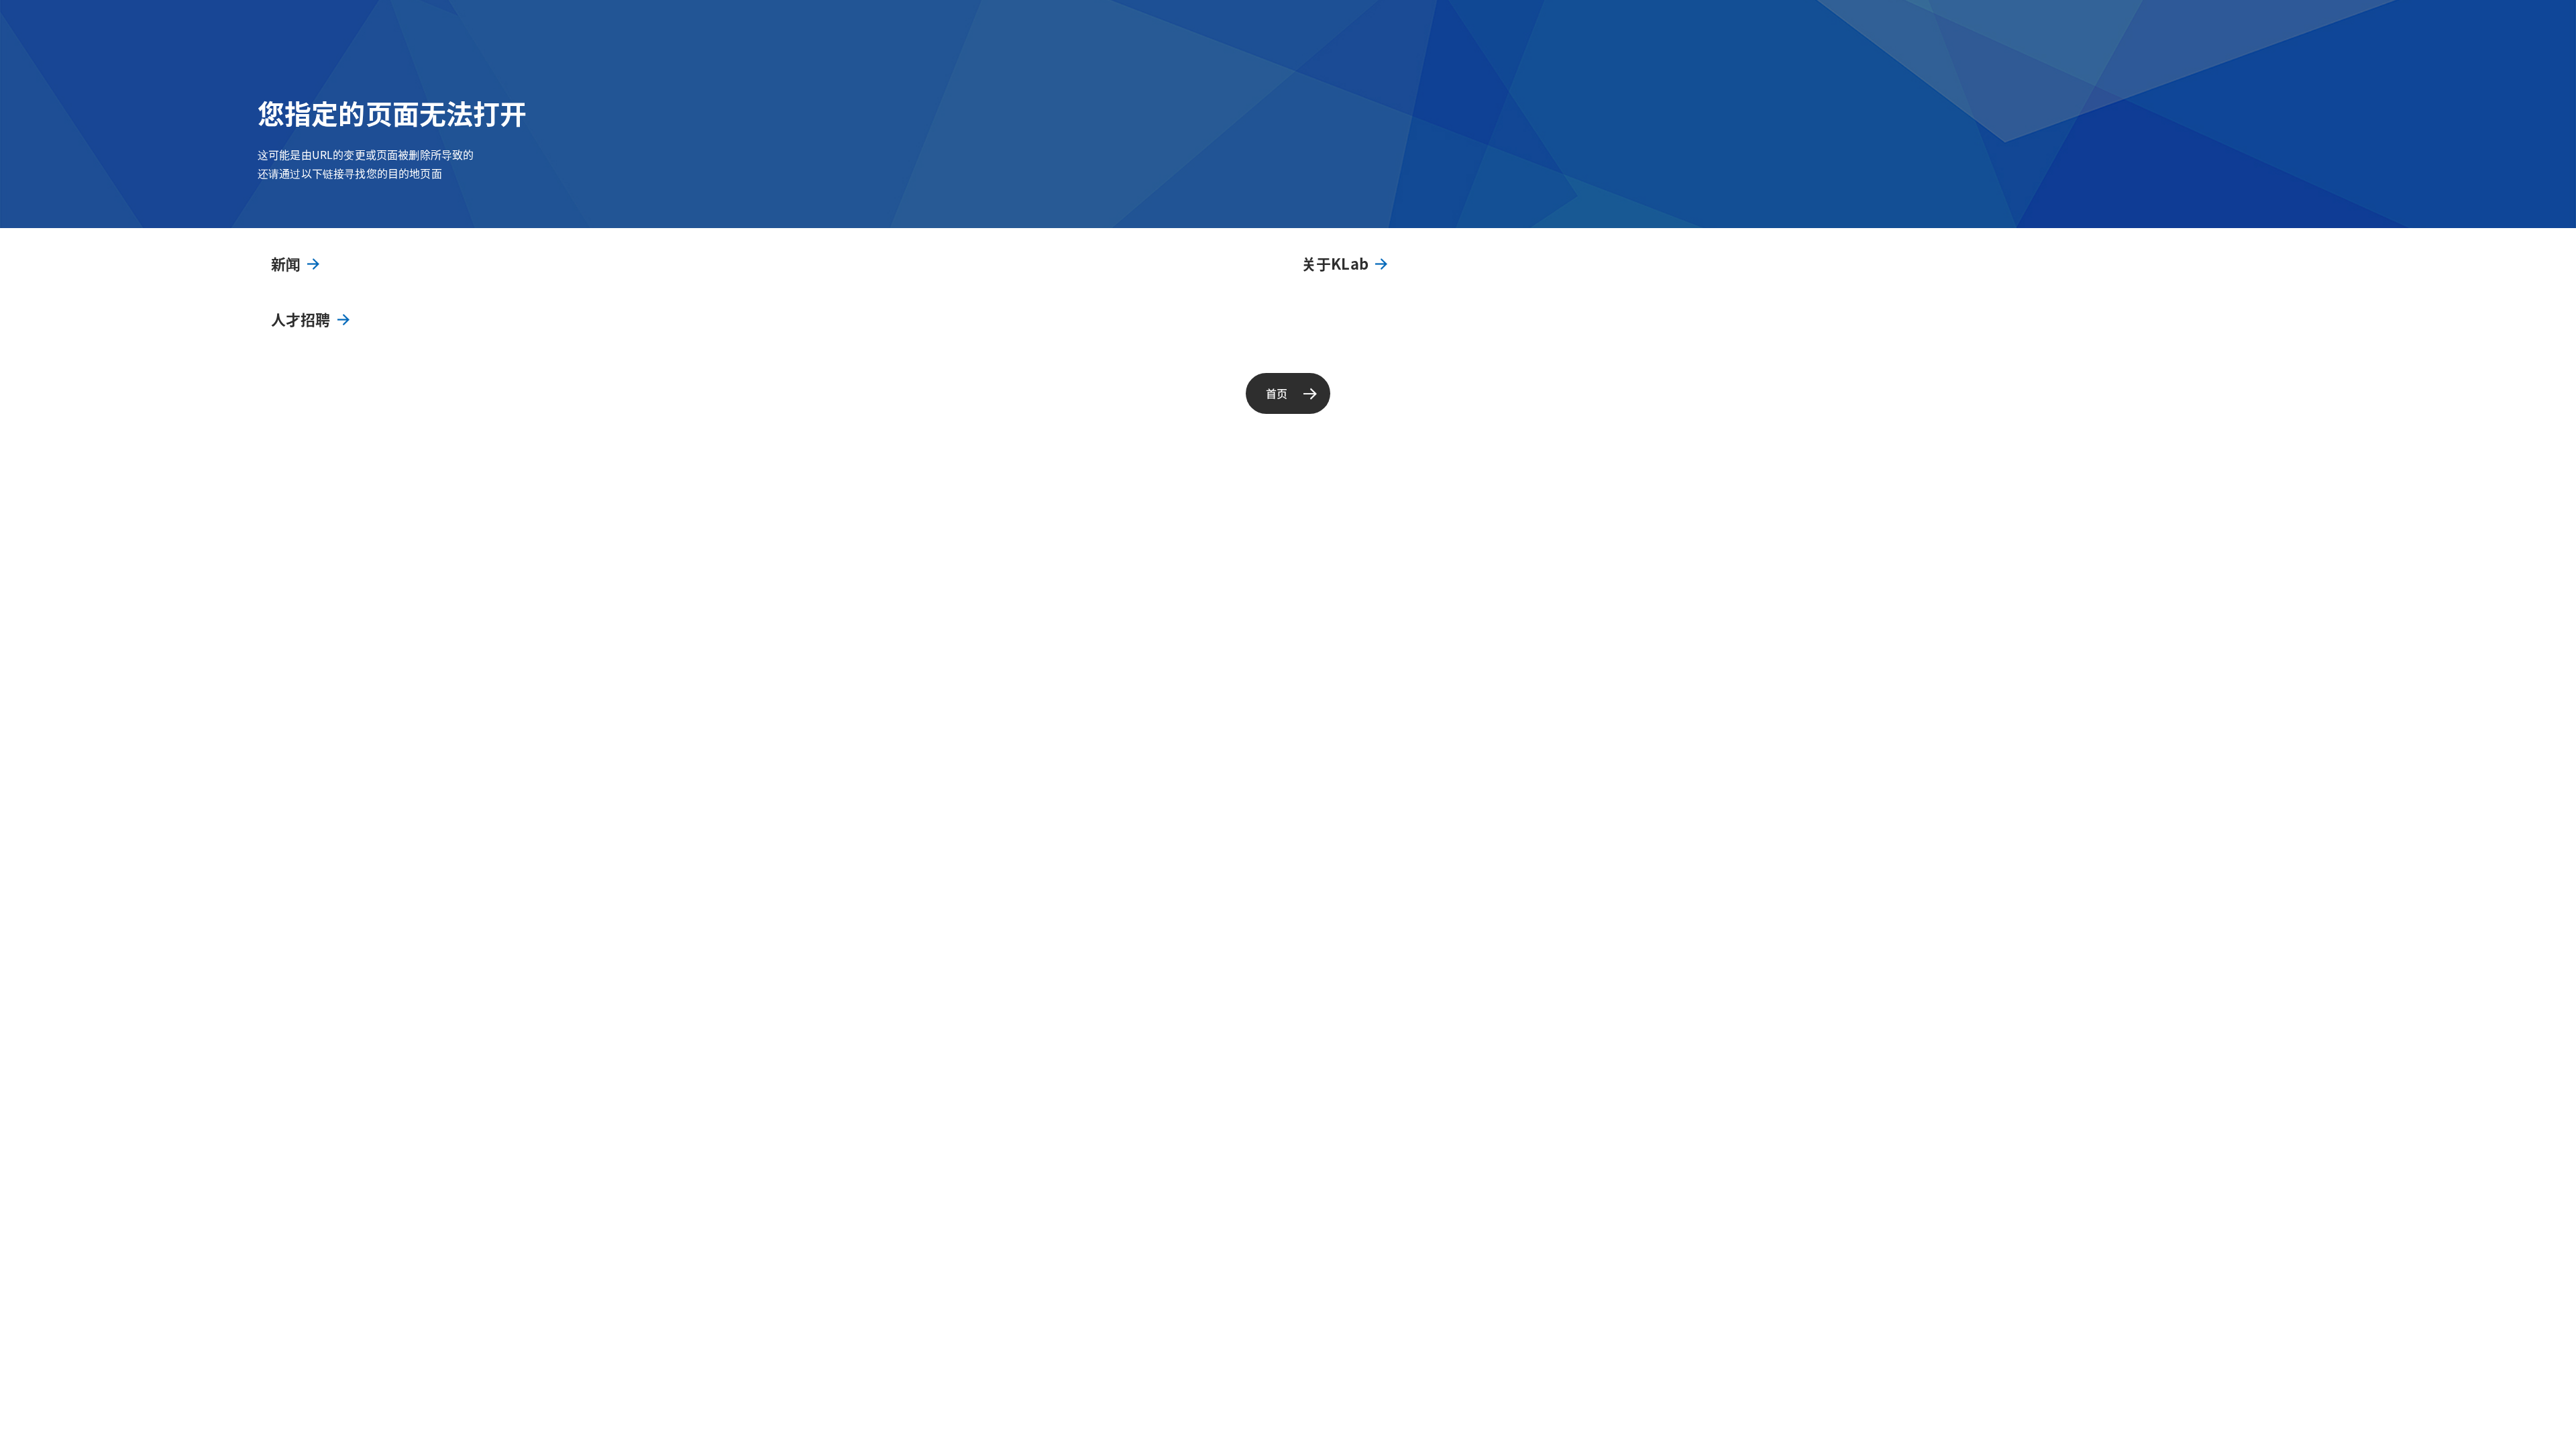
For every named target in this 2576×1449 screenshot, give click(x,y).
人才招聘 (301, 319)
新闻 (286, 263)
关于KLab (1335, 263)
